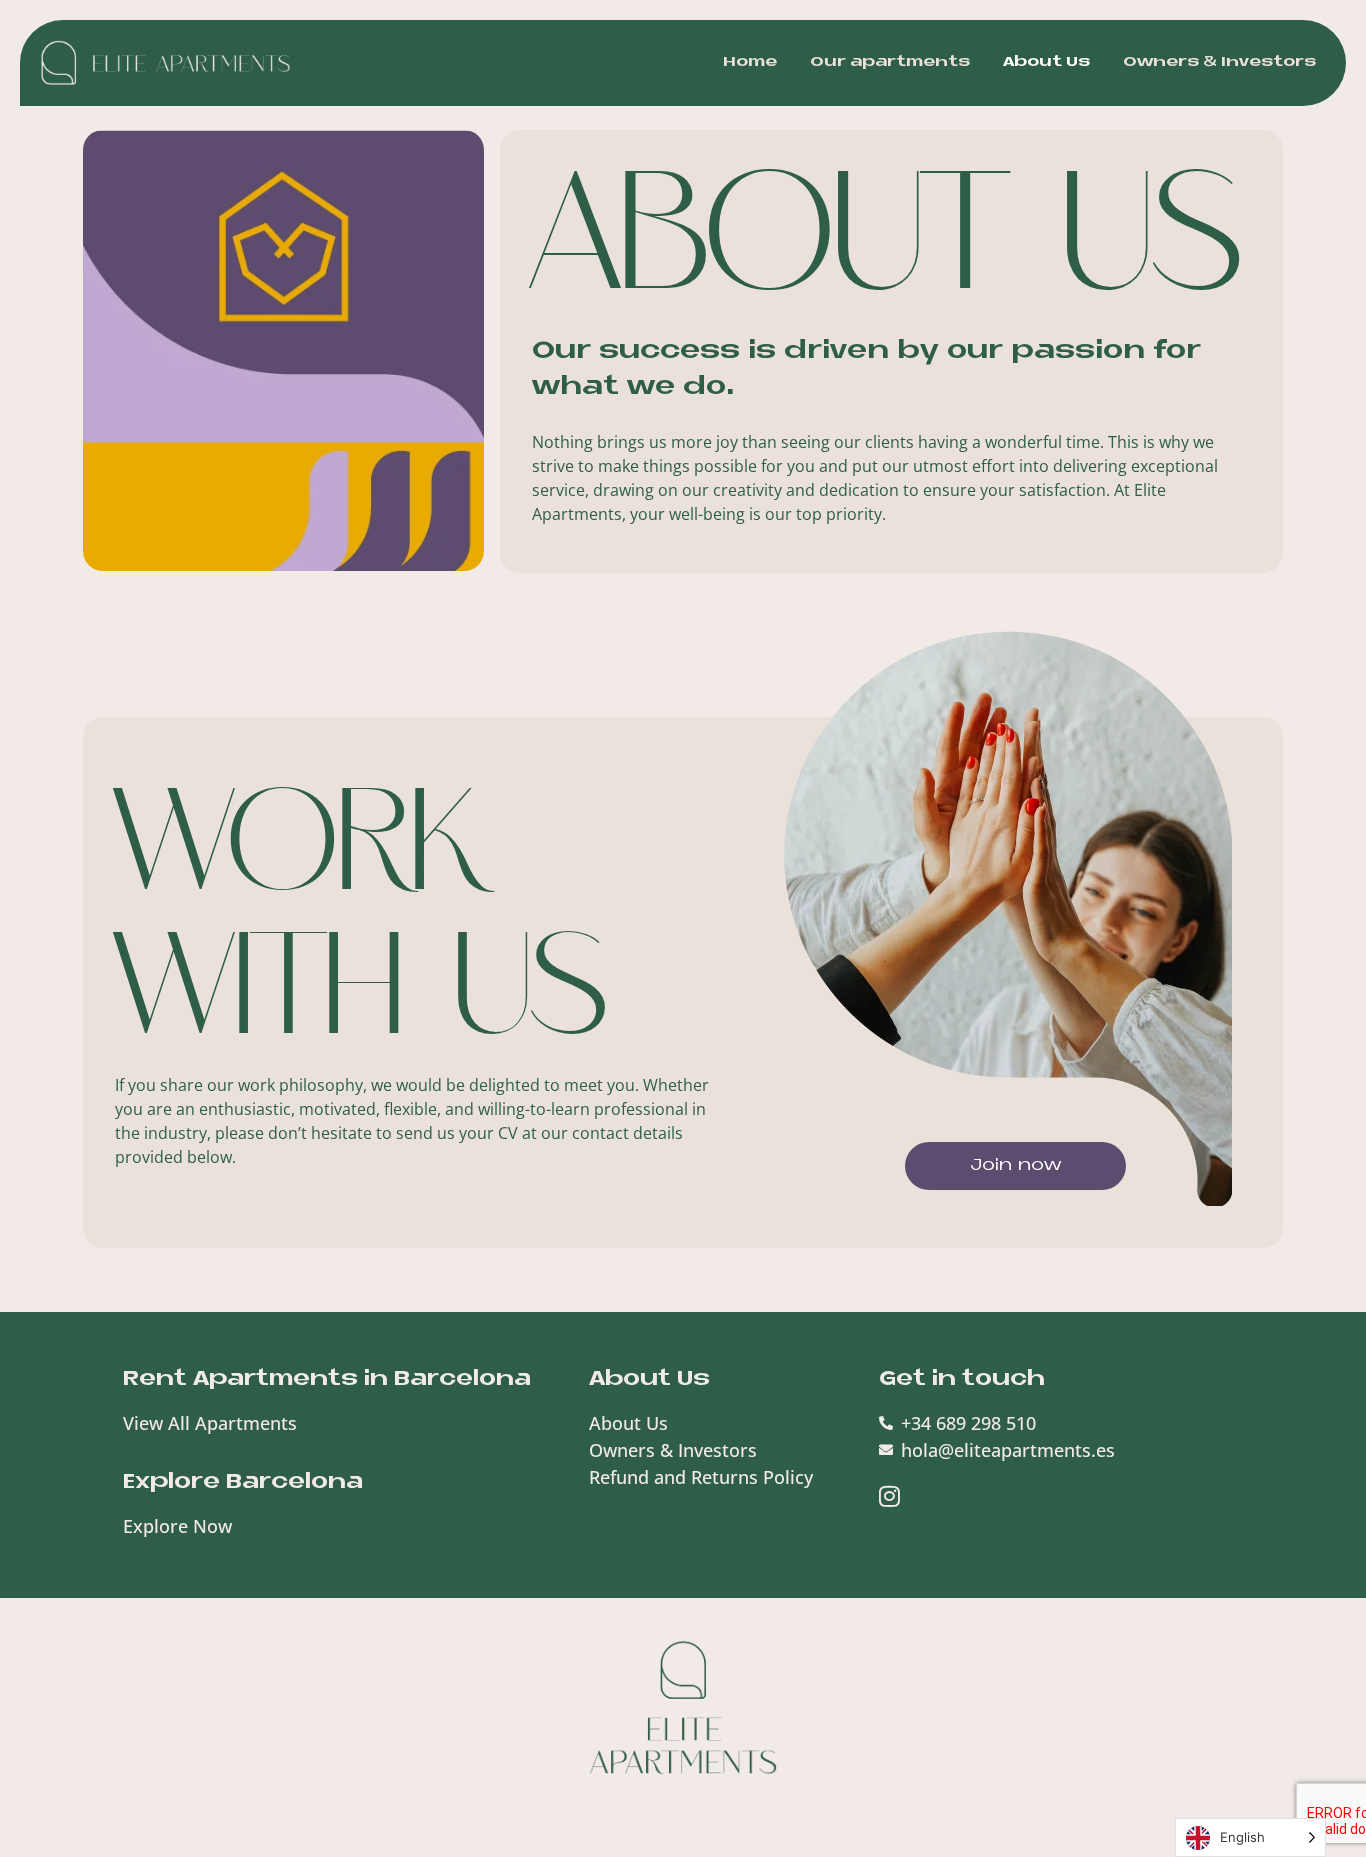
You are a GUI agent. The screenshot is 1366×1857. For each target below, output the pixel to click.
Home (750, 62)
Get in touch (962, 1379)
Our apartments (890, 62)
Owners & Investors (1219, 62)
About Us (1046, 62)
